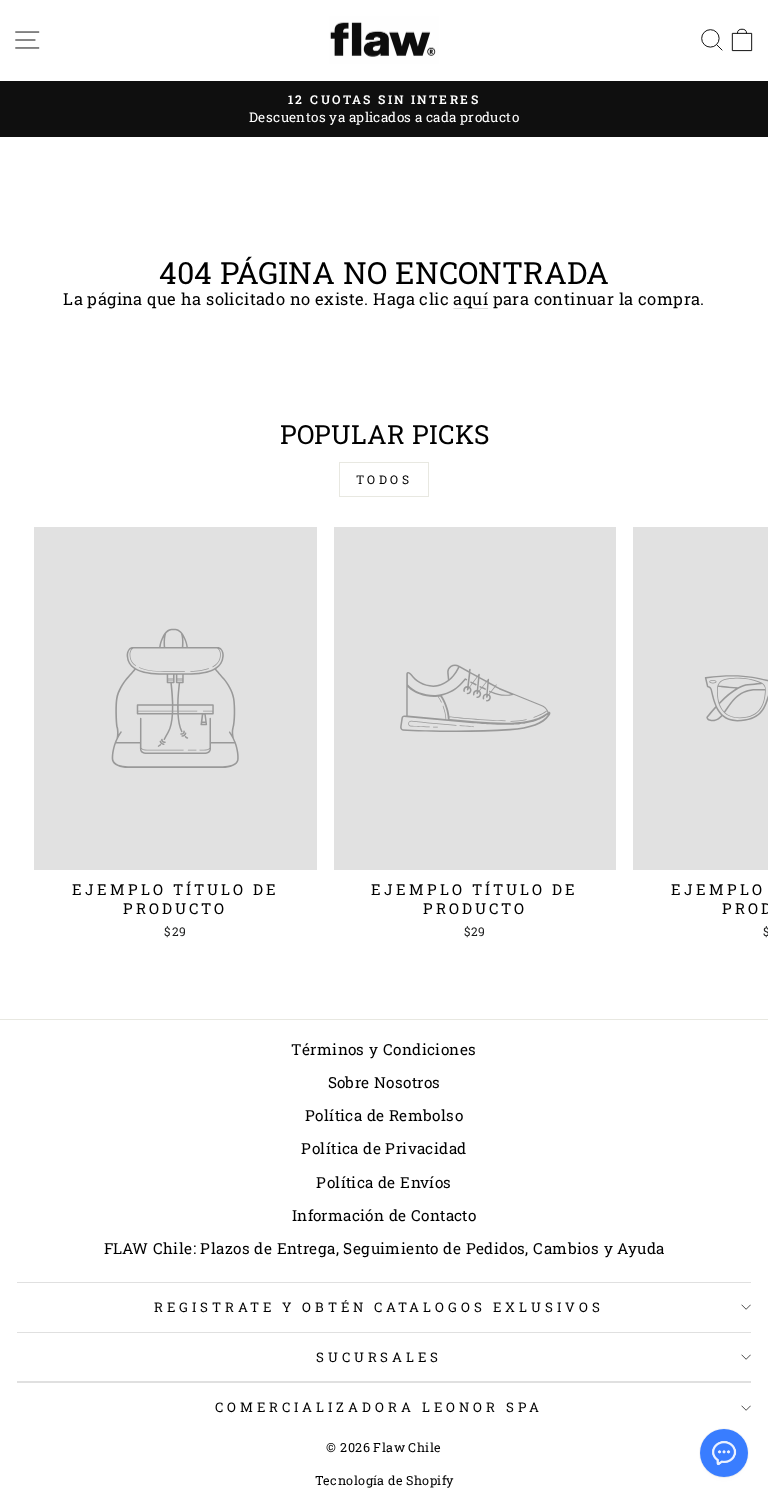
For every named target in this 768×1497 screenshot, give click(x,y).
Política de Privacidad (383, 1148)
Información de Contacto (384, 1215)
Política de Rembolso (384, 1115)
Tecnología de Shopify (384, 1480)
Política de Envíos (383, 1182)
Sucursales (379, 1357)
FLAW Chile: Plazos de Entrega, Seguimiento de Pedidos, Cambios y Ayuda (384, 1248)
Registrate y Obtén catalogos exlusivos (378, 1307)
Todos (384, 479)
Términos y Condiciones (383, 1049)
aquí (470, 298)
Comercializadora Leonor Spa (378, 1407)
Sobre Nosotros (384, 1082)
